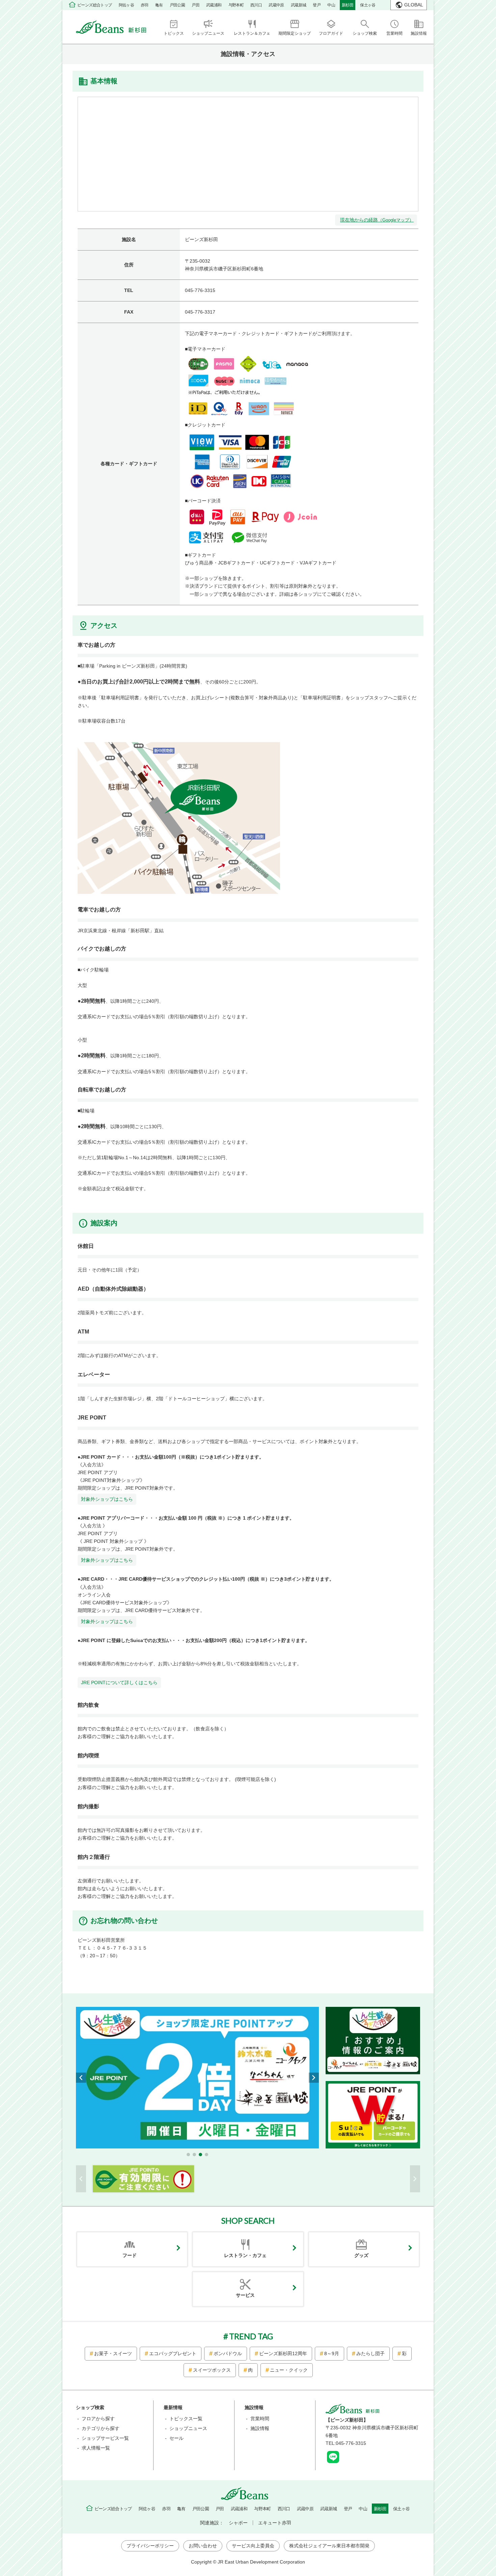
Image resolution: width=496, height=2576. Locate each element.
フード (130, 2255)
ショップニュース (188, 2428)
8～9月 (332, 2353)
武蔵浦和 (214, 5)
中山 (331, 5)
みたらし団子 (370, 2353)
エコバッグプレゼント (173, 2353)
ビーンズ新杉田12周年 (283, 2353)
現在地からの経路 (377, 220)
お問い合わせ (203, 2546)
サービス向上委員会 (253, 2546)
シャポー (238, 2523)
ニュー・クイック (289, 2370)
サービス (245, 2295)
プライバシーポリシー (150, 2546)
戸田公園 (177, 5)
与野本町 (236, 5)
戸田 (196, 5)
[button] (188, 2155)
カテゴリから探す (101, 2428)
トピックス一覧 (186, 2419)
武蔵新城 (299, 5)
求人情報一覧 (96, 2448)
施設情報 (260, 2428)
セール (176, 2438)
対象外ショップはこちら (107, 1499)
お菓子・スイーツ (113, 2353)
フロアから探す (98, 2419)
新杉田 (348, 5)
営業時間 (260, 2419)
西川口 (256, 5)
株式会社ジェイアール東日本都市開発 (329, 2546)
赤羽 (145, 5)
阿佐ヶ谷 (127, 5)
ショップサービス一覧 (105, 2438)
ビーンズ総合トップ (95, 5)
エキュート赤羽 (275, 2523)
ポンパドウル (228, 2353)
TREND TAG (251, 2336)
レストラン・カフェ (245, 2255)
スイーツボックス (212, 2370)
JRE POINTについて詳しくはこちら (119, 1682)
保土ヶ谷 (368, 5)
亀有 (159, 5)
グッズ (361, 2255)
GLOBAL (414, 5)
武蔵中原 (276, 5)
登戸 (317, 5)
